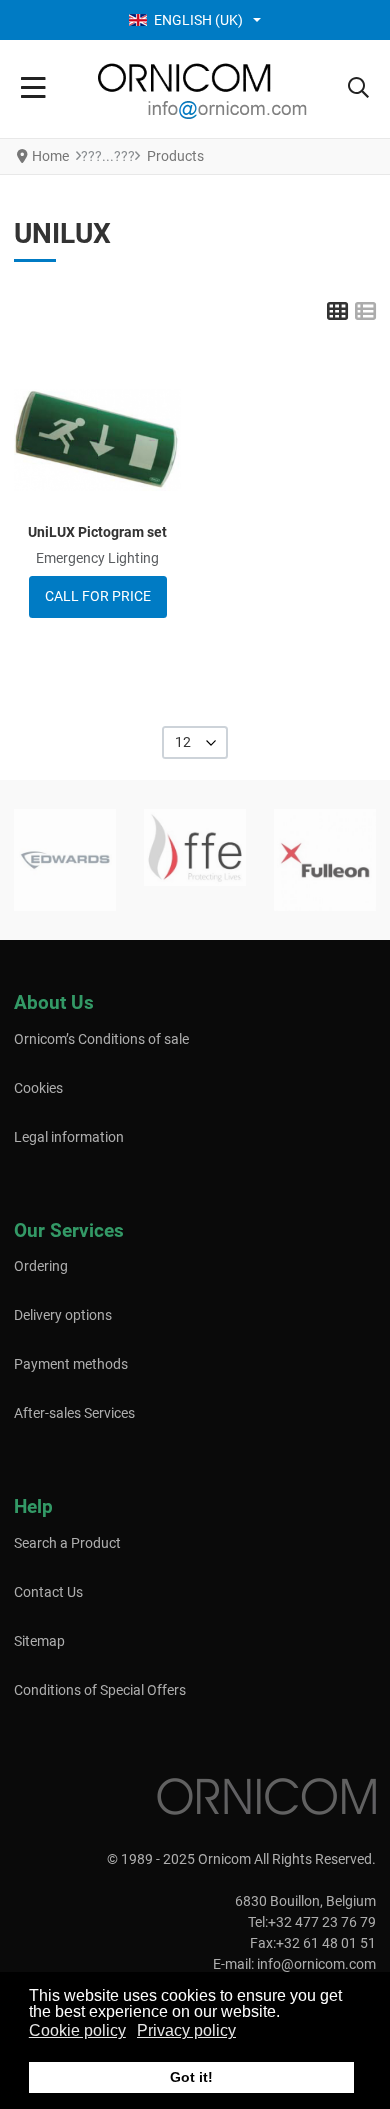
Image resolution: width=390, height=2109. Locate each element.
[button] (358, 89)
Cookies (38, 1088)
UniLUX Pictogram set (97, 532)
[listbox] (195, 742)
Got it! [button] (191, 2077)
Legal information (69, 1137)
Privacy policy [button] (186, 2030)
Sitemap (39, 1641)
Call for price (98, 596)
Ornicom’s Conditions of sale (101, 1039)
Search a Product (67, 1543)
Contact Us (48, 1592)
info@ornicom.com (316, 1964)
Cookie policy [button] (77, 2030)
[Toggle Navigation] (33, 89)
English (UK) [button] (198, 20)
